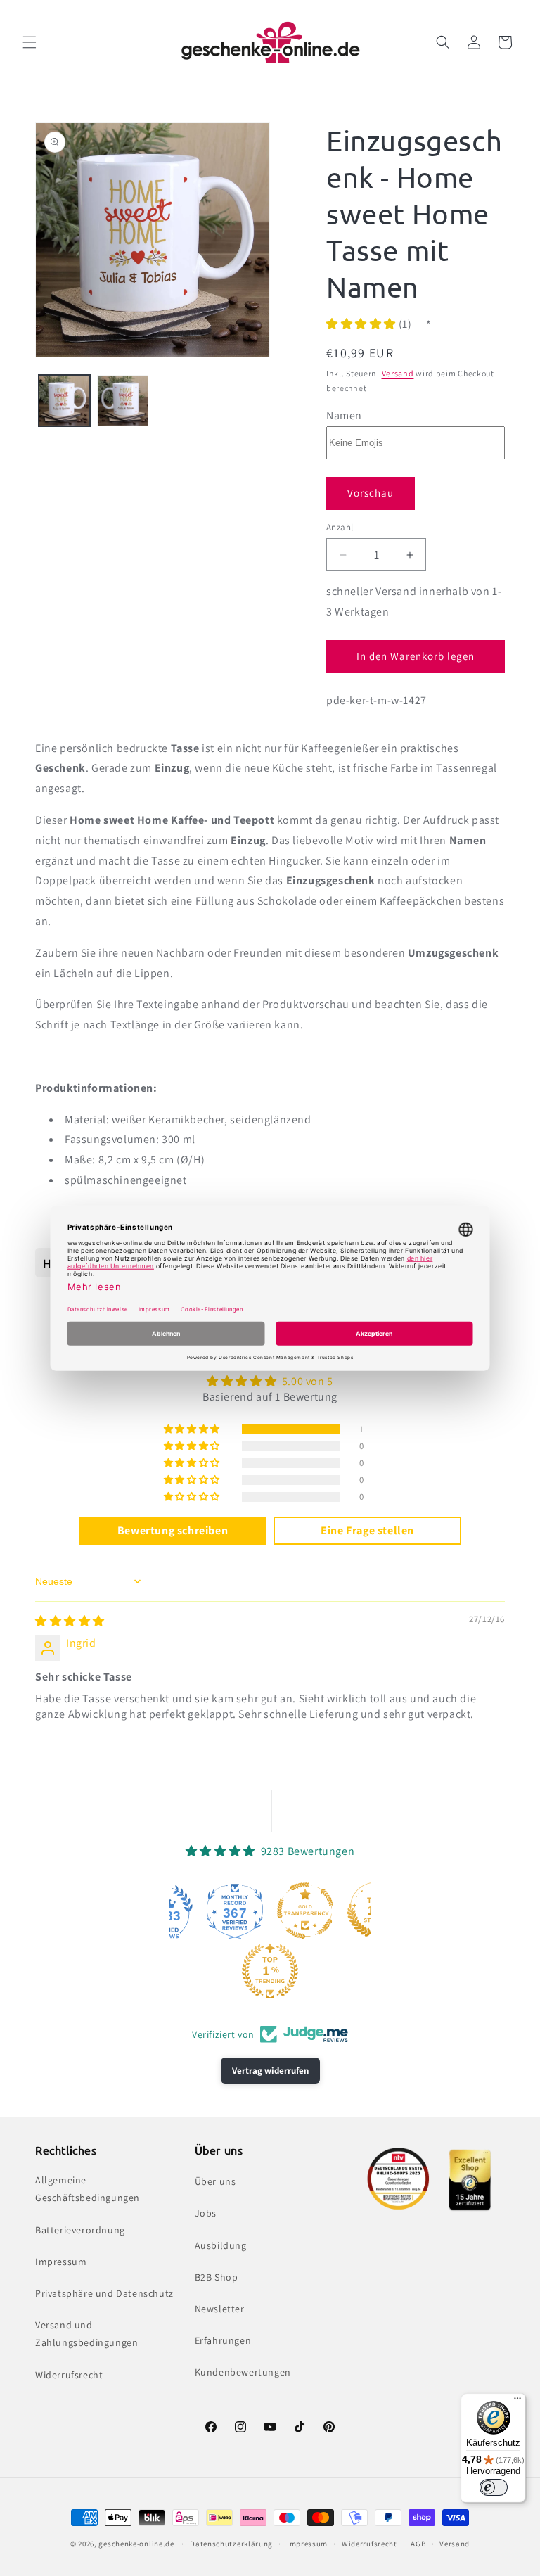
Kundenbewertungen (243, 2372)
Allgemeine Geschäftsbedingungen (88, 2189)
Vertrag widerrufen (270, 2071)
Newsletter (220, 2309)
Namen (344, 415)
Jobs (206, 2213)
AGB (418, 2544)
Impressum (61, 2262)
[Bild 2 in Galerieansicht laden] (123, 401)
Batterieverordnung (80, 2230)
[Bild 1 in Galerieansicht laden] (64, 401)
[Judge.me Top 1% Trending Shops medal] (270, 1971)
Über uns (216, 2181)
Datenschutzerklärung (231, 2544)
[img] (70, 1621)
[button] (30, 42)
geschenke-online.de (136, 2544)
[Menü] (517, 2402)
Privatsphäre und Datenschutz (104, 2293)
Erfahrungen (223, 2340)
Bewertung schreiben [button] (173, 1530)
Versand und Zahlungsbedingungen (86, 2334)
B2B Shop (217, 2277)
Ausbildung (221, 2245)
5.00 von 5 (308, 1381)
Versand (398, 373)
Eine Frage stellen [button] (367, 1530)
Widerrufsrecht (69, 2375)
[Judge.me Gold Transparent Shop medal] (305, 1911)
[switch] (494, 2487)
